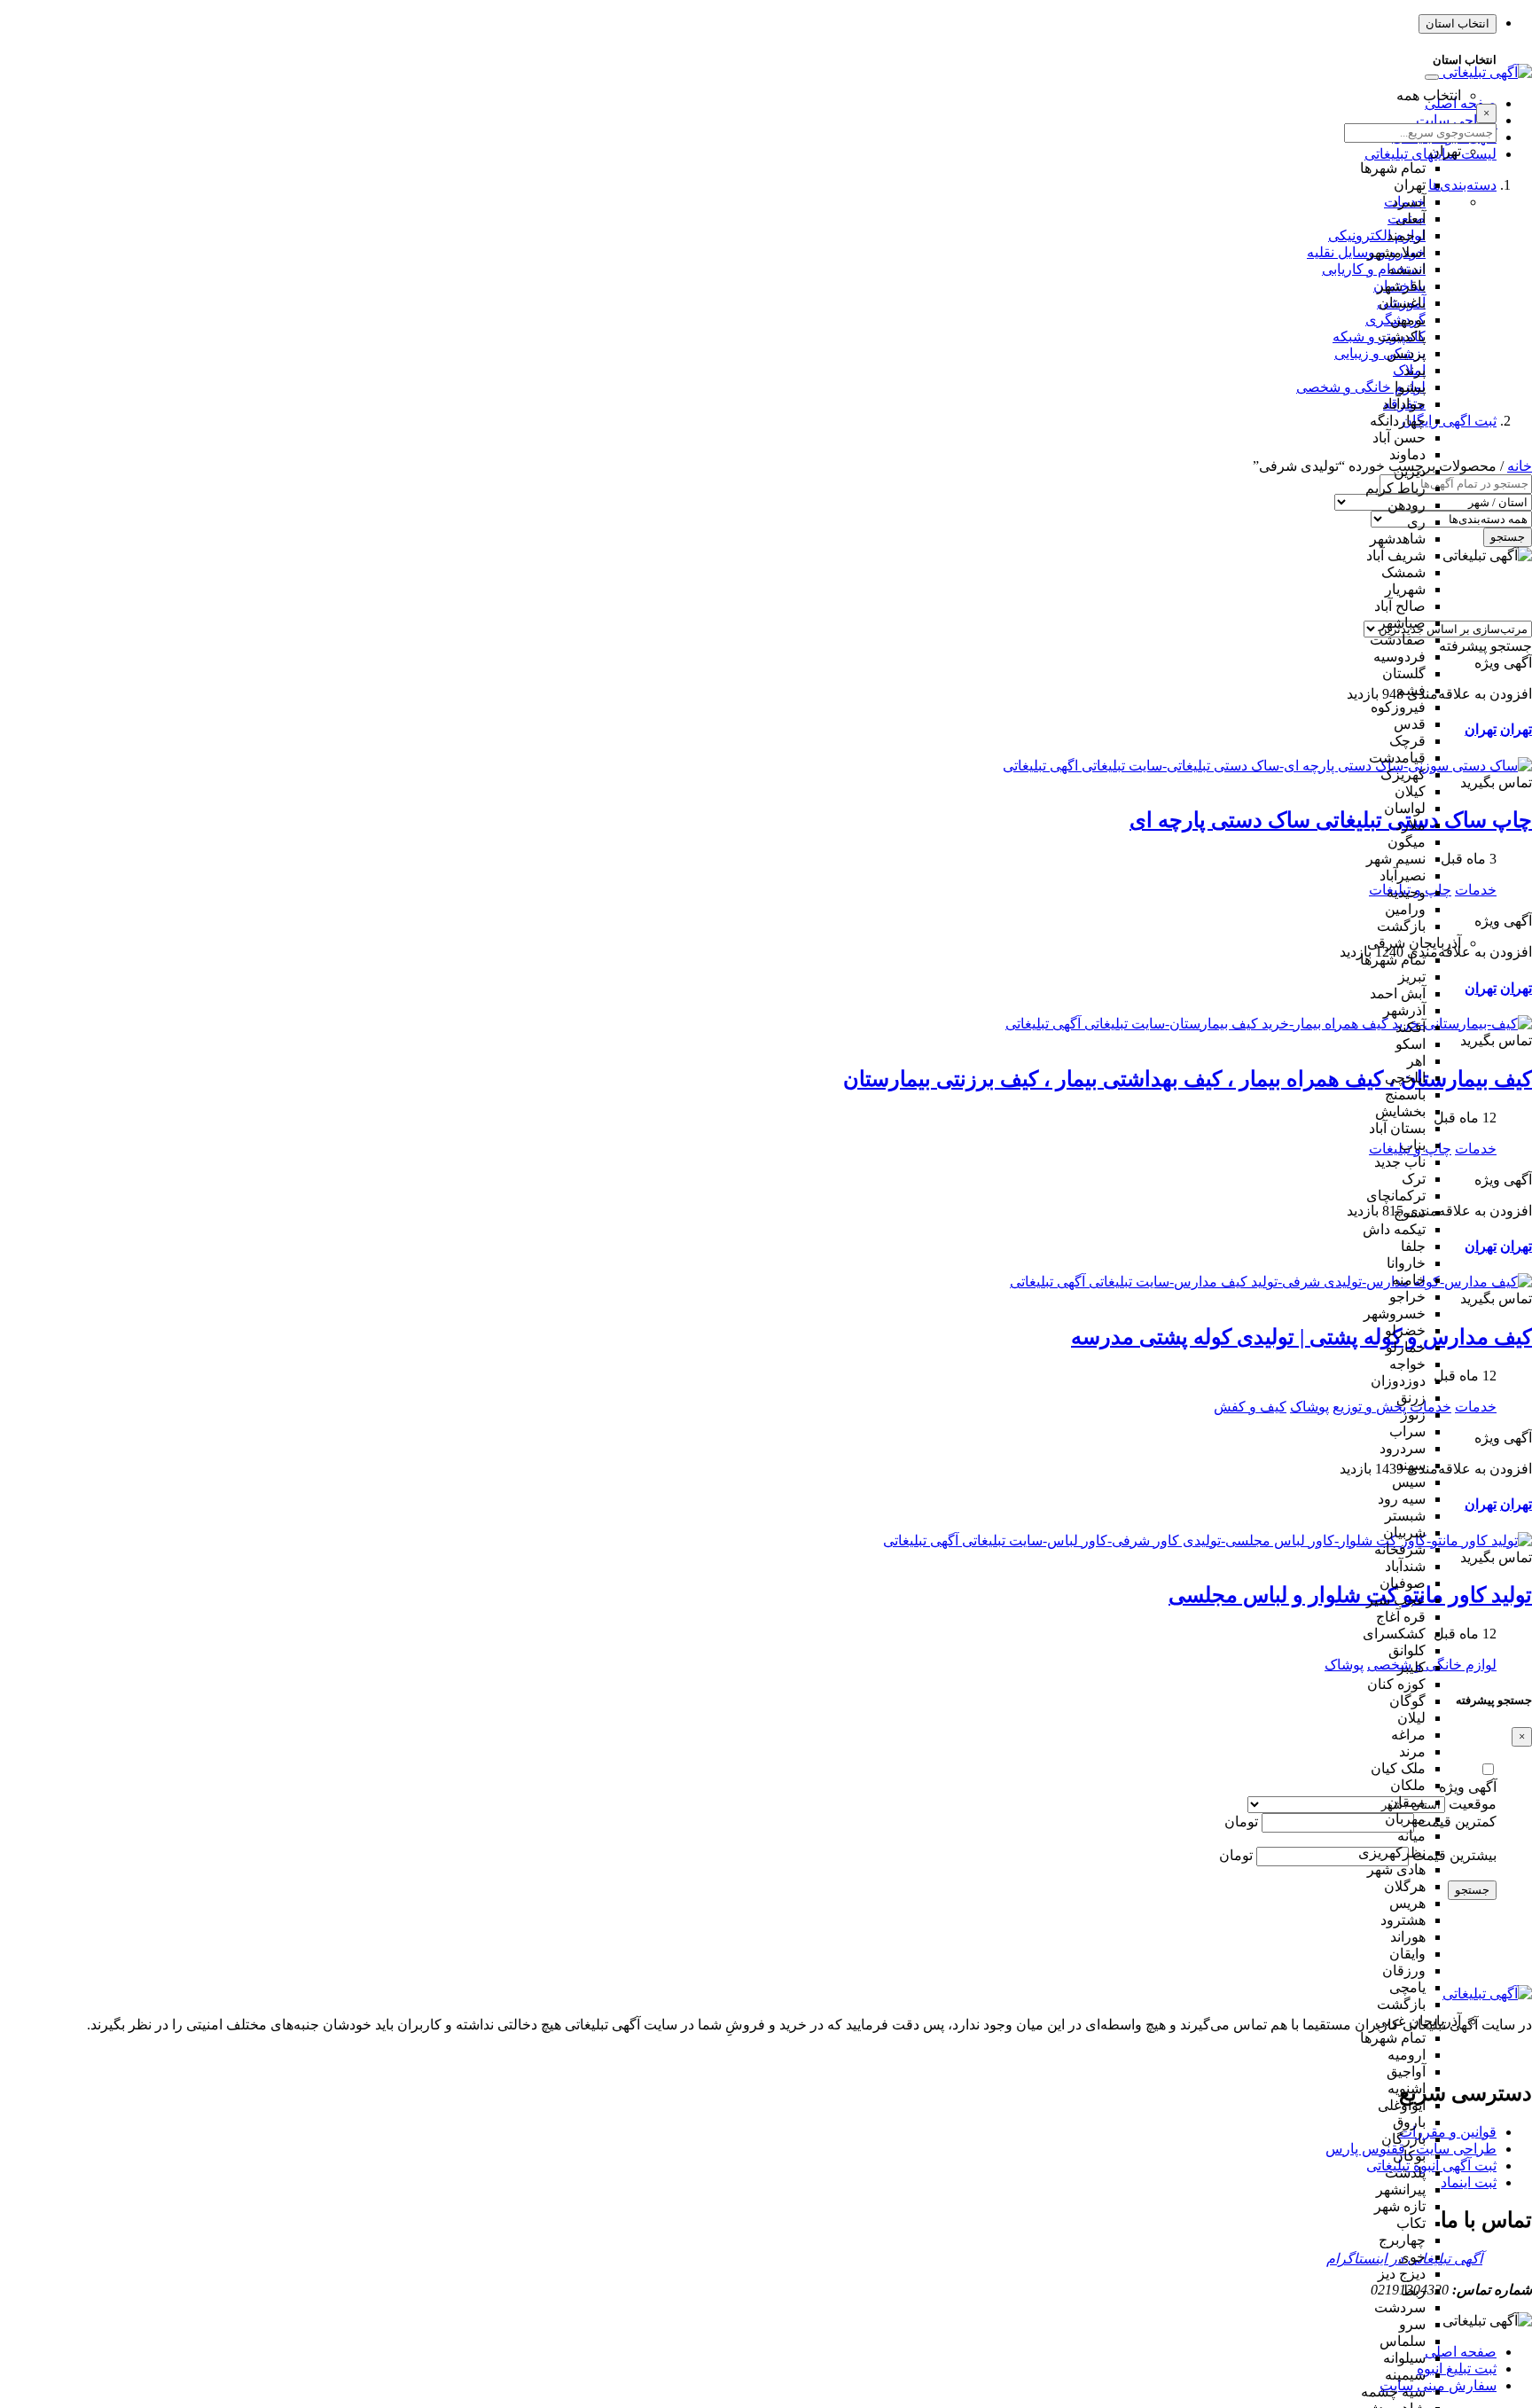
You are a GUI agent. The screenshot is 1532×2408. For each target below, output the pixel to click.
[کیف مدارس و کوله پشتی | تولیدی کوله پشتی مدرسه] (1271, 1282)
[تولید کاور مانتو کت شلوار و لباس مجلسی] (1208, 1540)
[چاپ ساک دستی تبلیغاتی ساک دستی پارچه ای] (1267, 766)
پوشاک (1309, 1407)
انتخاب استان (1458, 23)
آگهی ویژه (1468, 1787)
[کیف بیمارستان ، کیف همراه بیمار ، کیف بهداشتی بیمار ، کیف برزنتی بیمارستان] (1269, 1024)
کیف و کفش (1250, 1407)
